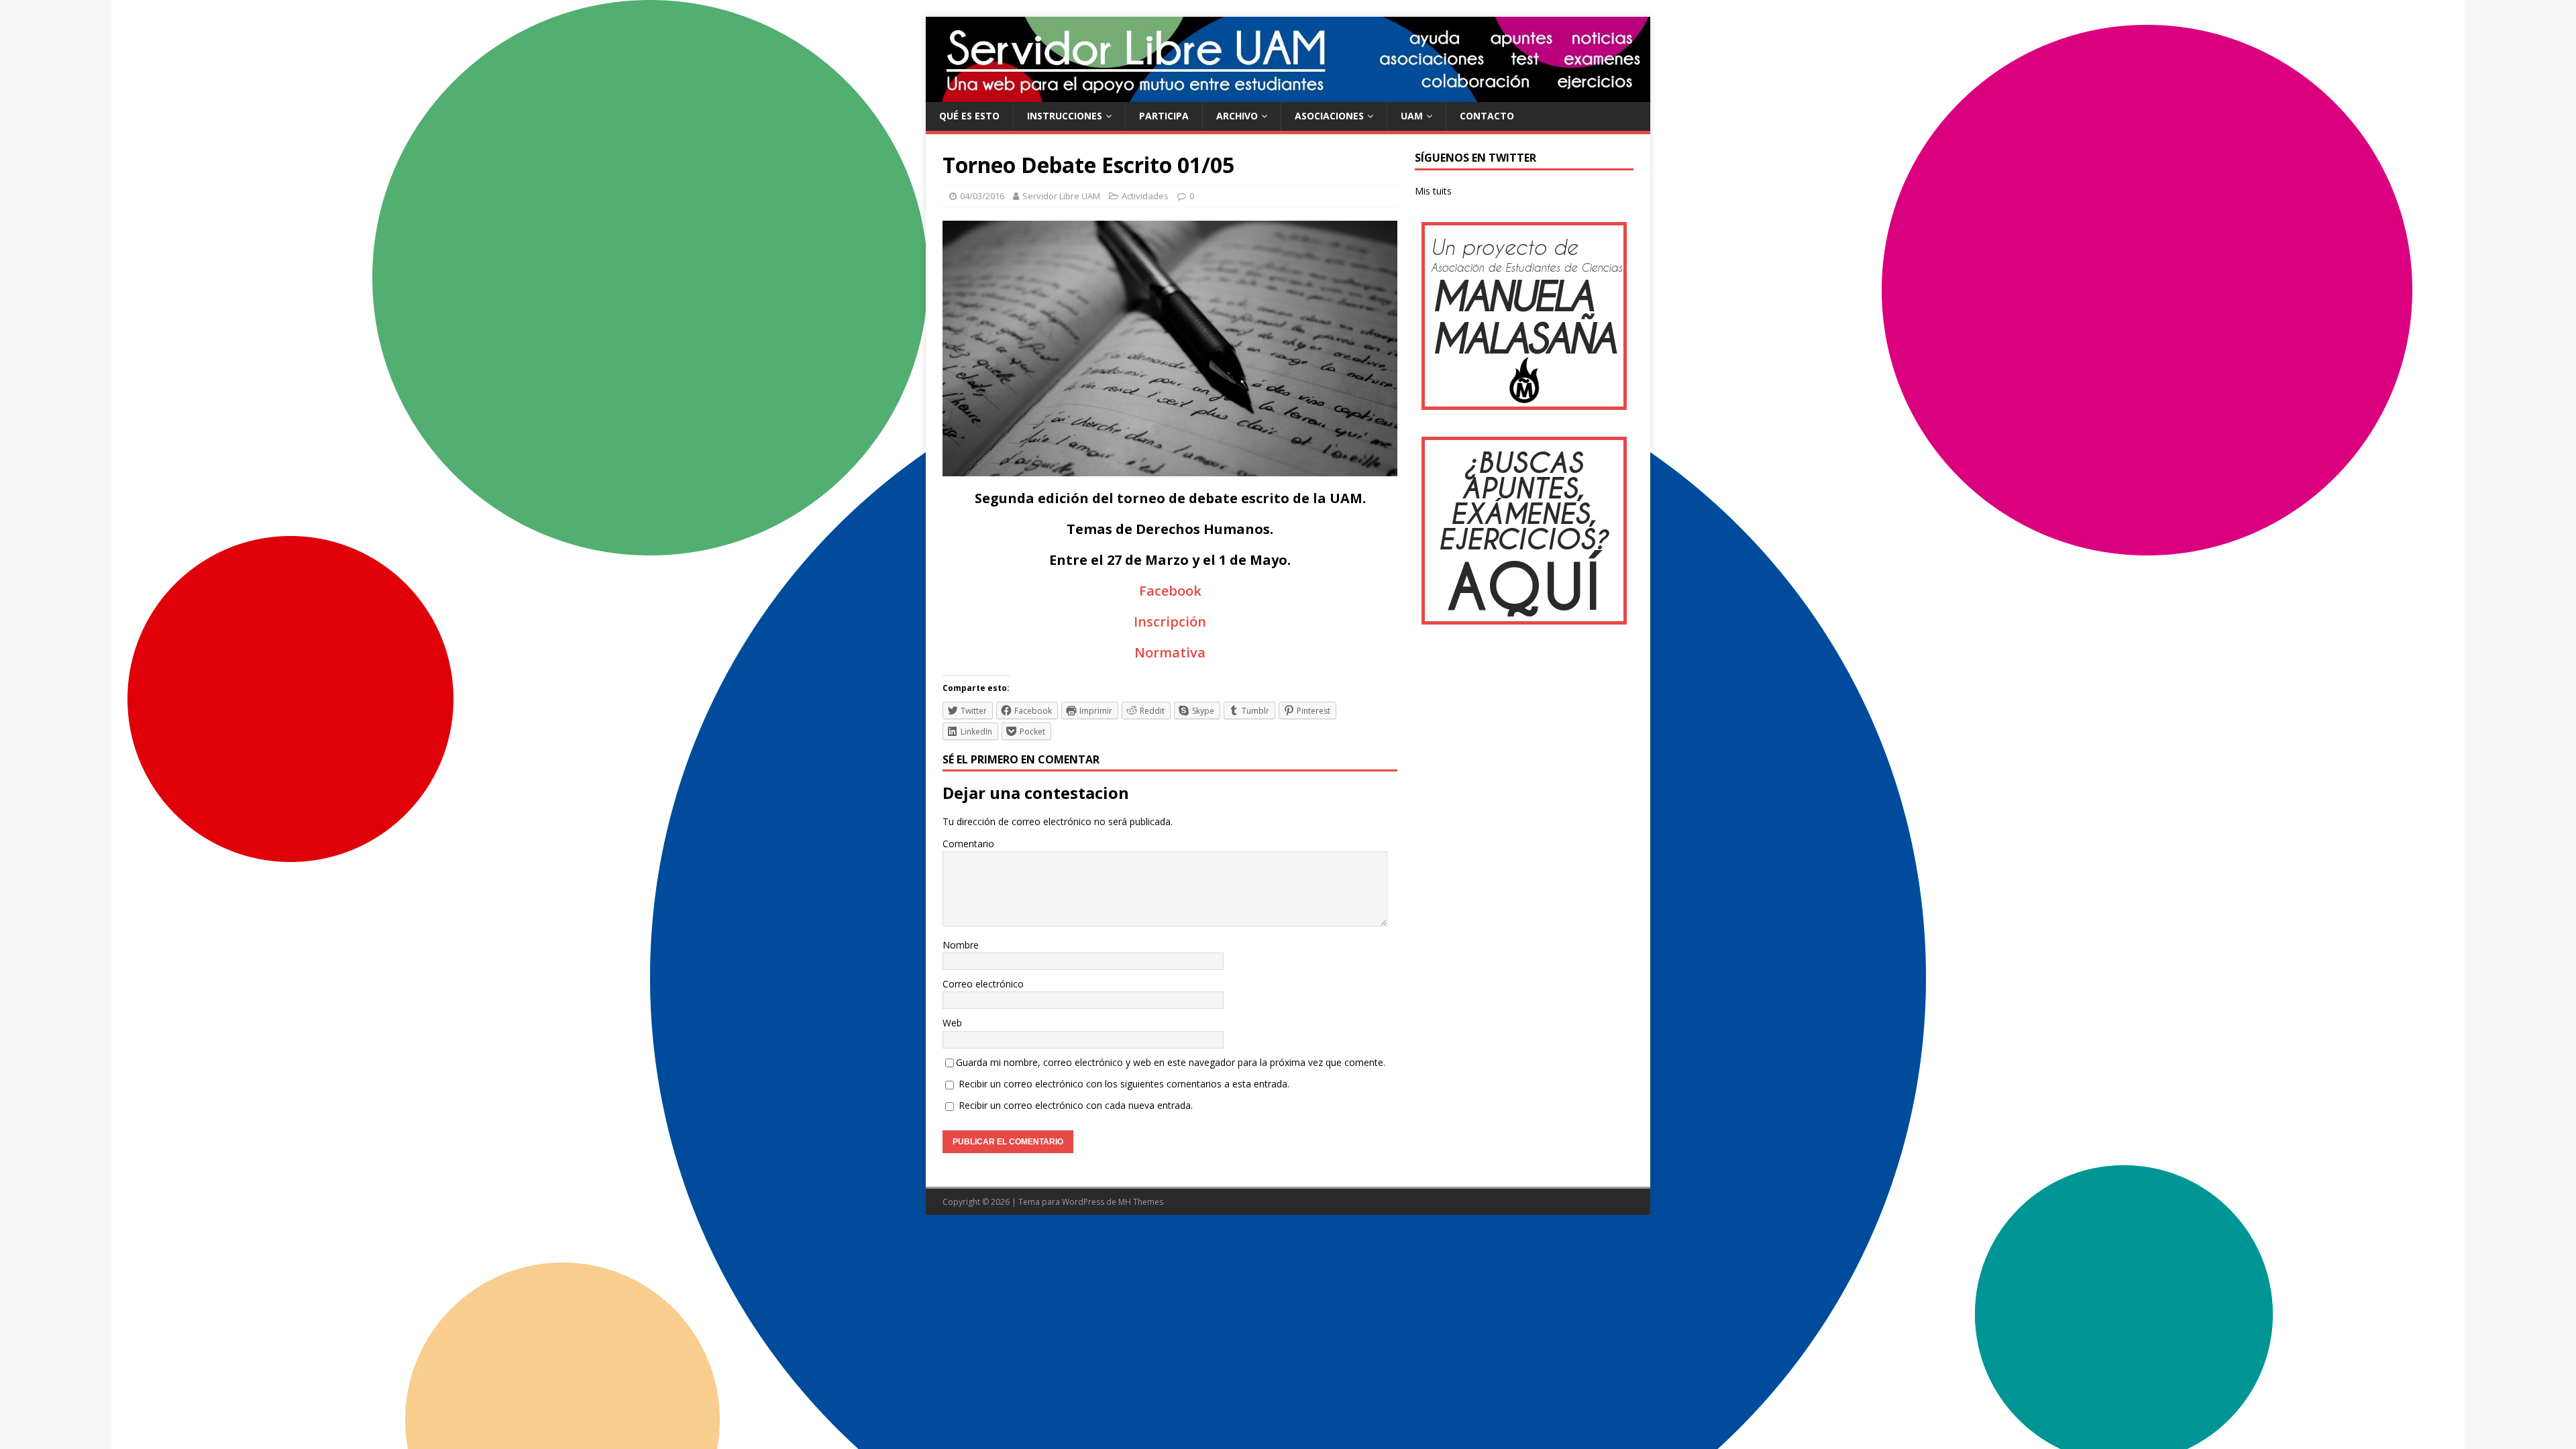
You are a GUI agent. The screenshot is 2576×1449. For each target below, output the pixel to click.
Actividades (1145, 196)
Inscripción (1170, 622)
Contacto (1487, 116)
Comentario (968, 844)
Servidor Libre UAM (1061, 196)
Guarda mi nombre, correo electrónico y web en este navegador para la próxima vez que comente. (1171, 1062)
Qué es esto (969, 116)
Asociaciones (1329, 116)
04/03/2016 (982, 196)
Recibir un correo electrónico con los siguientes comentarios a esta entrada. (1124, 1084)
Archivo (1237, 116)
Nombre (961, 945)
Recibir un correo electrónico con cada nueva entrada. (1076, 1105)
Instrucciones (1065, 116)
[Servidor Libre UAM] (1288, 94)
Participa (1164, 116)
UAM (1412, 116)
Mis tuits (1433, 191)
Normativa (1170, 652)
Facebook (1170, 591)
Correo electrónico (983, 984)
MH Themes (1141, 1202)
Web (952, 1023)
